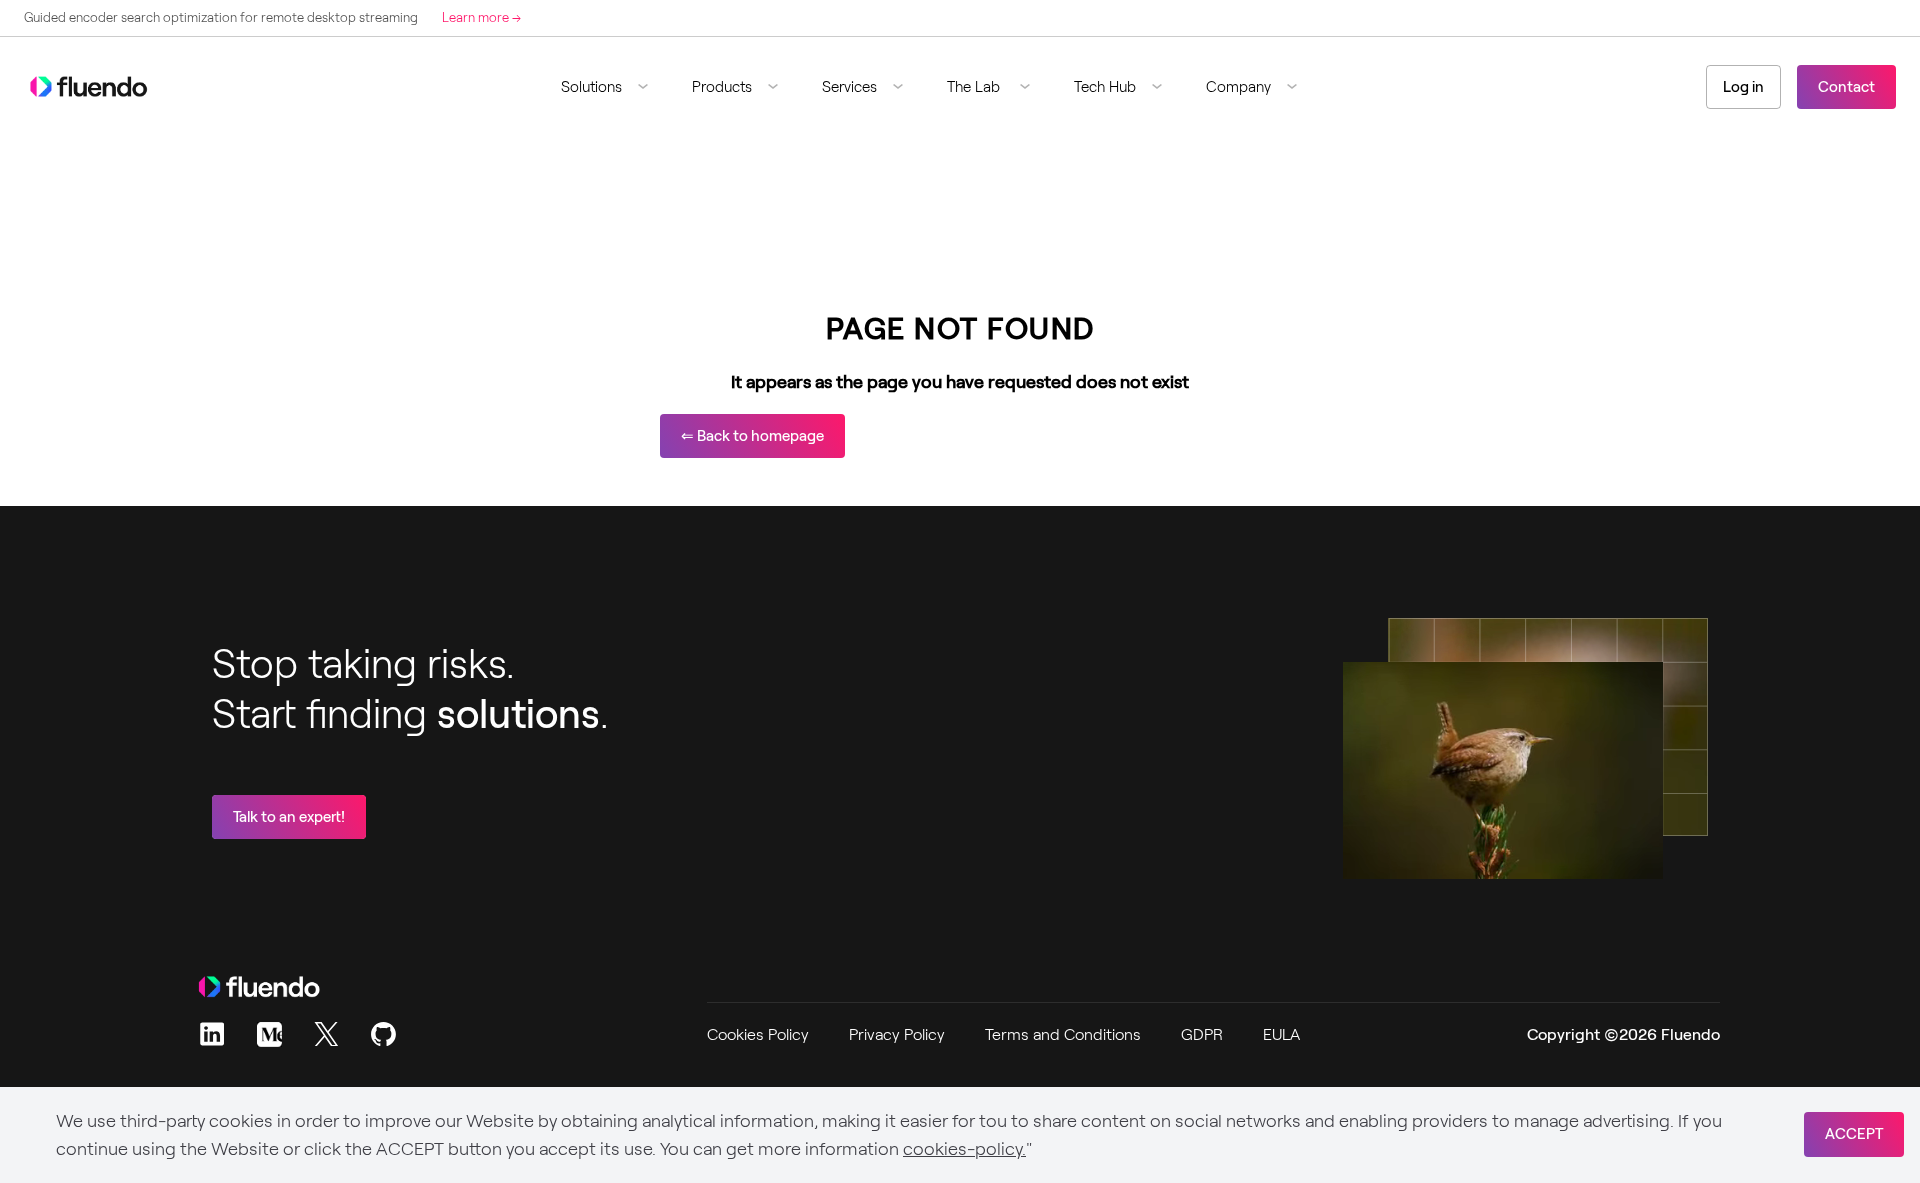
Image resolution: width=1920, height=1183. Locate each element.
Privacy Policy (897, 1034)
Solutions (591, 87)
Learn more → (481, 17)
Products (722, 87)
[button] (612, 87)
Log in (1743, 87)
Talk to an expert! (289, 817)
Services (849, 87)
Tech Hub (1105, 87)
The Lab (975, 87)
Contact (1846, 87)
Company (1238, 87)
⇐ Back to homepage (752, 436)
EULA (1281, 1034)
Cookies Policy (758, 1034)
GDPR (1202, 1034)
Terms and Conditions (1063, 1034)
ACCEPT (1854, 1134)
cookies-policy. (964, 1149)
